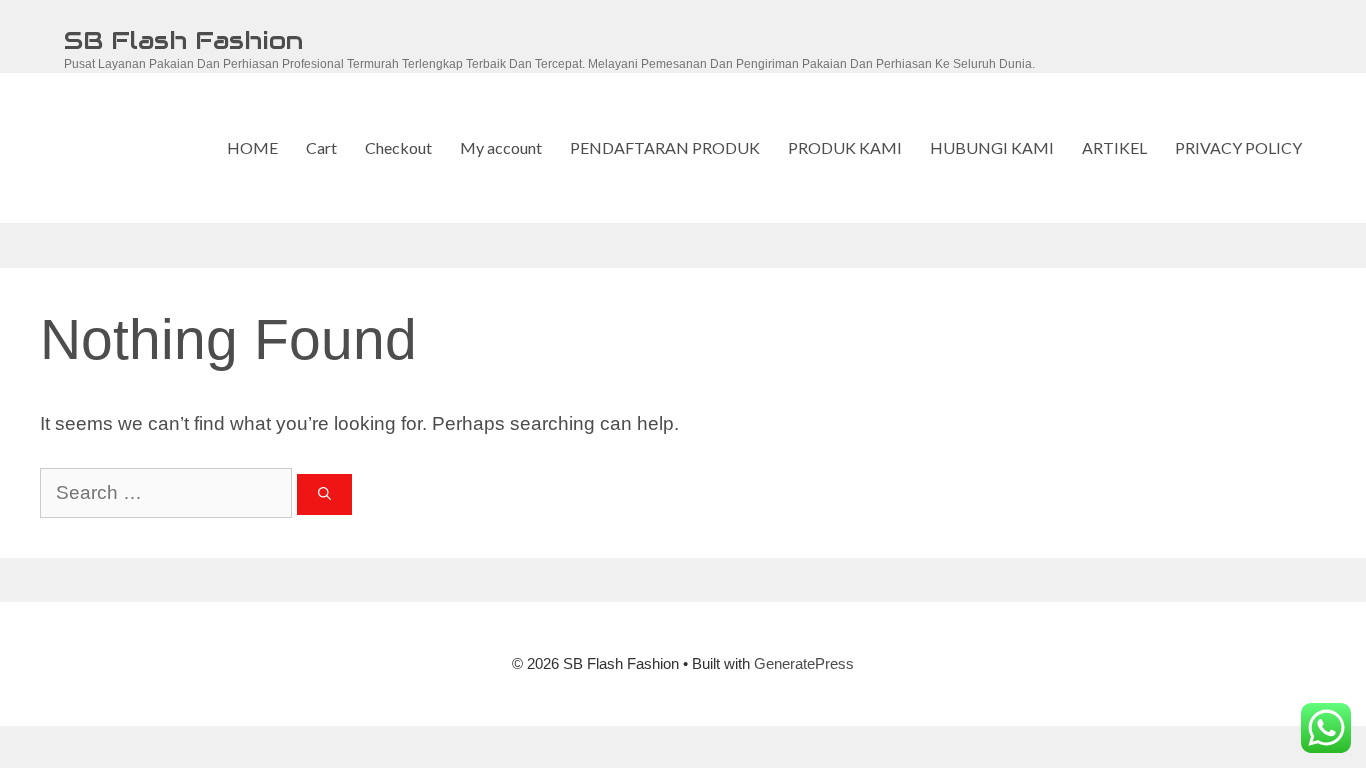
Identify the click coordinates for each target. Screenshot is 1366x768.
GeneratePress (804, 663)
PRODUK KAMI (845, 147)
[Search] (324, 495)
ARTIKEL (1114, 147)
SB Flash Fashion (183, 40)
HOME (252, 147)
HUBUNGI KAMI (992, 147)
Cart (321, 147)
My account (501, 147)
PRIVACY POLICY (1238, 147)
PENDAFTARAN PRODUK (665, 147)
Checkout (398, 147)
